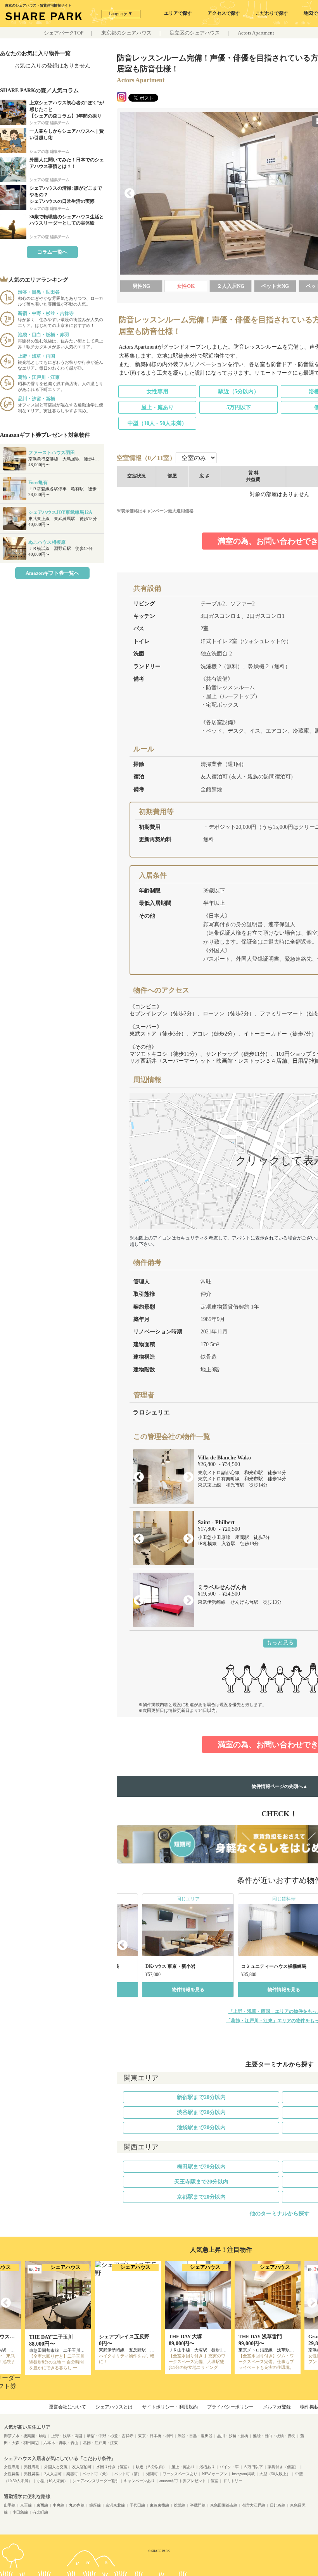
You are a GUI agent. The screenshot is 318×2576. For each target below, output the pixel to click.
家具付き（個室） (283, 2467)
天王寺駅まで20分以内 (201, 2182)
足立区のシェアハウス (195, 33)
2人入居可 (53, 2474)
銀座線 (95, 2505)
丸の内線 (77, 2505)
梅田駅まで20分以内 (201, 2167)
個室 (214, 2481)
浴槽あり (207, 2467)
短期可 (152, 2474)
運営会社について (67, 2407)
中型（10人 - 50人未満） (157, 423)
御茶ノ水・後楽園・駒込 (25, 2436)
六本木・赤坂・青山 (61, 2443)
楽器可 (72, 2474)
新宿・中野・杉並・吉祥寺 (110, 2436)
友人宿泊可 (82, 2467)
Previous (130, 194)
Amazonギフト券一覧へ (52, 573)
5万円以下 (239, 407)
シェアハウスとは (114, 2407)
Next (188, 1477)
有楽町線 (40, 2512)
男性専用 (32, 2467)
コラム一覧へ (52, 252)
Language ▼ (121, 14)
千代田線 (137, 2505)
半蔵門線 (198, 2505)
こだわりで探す (272, 13)
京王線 (26, 2505)
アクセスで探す (224, 13)
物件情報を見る (188, 1990)
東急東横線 (159, 2505)
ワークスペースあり (180, 2474)
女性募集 (12, 2474)
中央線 (59, 2505)
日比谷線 (278, 2505)
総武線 (180, 2505)
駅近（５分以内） (151, 2467)
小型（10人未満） (52, 2481)
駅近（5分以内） (239, 392)
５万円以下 (253, 2467)
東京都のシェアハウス (126, 33)
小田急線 (20, 2512)
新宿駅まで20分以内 (201, 2097)
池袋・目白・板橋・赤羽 (274, 2436)
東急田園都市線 (224, 2505)
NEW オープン (215, 2474)
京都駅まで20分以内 (201, 2197)
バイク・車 (229, 2467)
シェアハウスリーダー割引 (96, 2481)
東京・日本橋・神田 (156, 2436)
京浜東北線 (115, 2505)
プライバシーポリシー (230, 2407)
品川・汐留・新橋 (233, 2436)
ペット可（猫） (128, 2474)
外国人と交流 (56, 2467)
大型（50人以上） (275, 2474)
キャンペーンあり (139, 2481)
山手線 (10, 2505)
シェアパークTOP (64, 33)
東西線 (42, 2505)
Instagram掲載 (243, 2474)
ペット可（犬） (96, 2474)
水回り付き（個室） (114, 2467)
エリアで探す (178, 13)
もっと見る (280, 1643)
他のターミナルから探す (280, 2214)
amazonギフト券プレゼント (183, 2481)
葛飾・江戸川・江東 (100, 2443)
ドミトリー (233, 2481)
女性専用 (157, 392)
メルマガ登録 (277, 2407)
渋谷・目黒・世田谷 (195, 2436)
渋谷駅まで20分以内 (201, 2112)
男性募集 (32, 2474)
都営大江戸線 (254, 2505)
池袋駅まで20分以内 (201, 2127)
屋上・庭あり (157, 407)
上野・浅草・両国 (67, 2436)
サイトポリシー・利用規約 (170, 2407)
